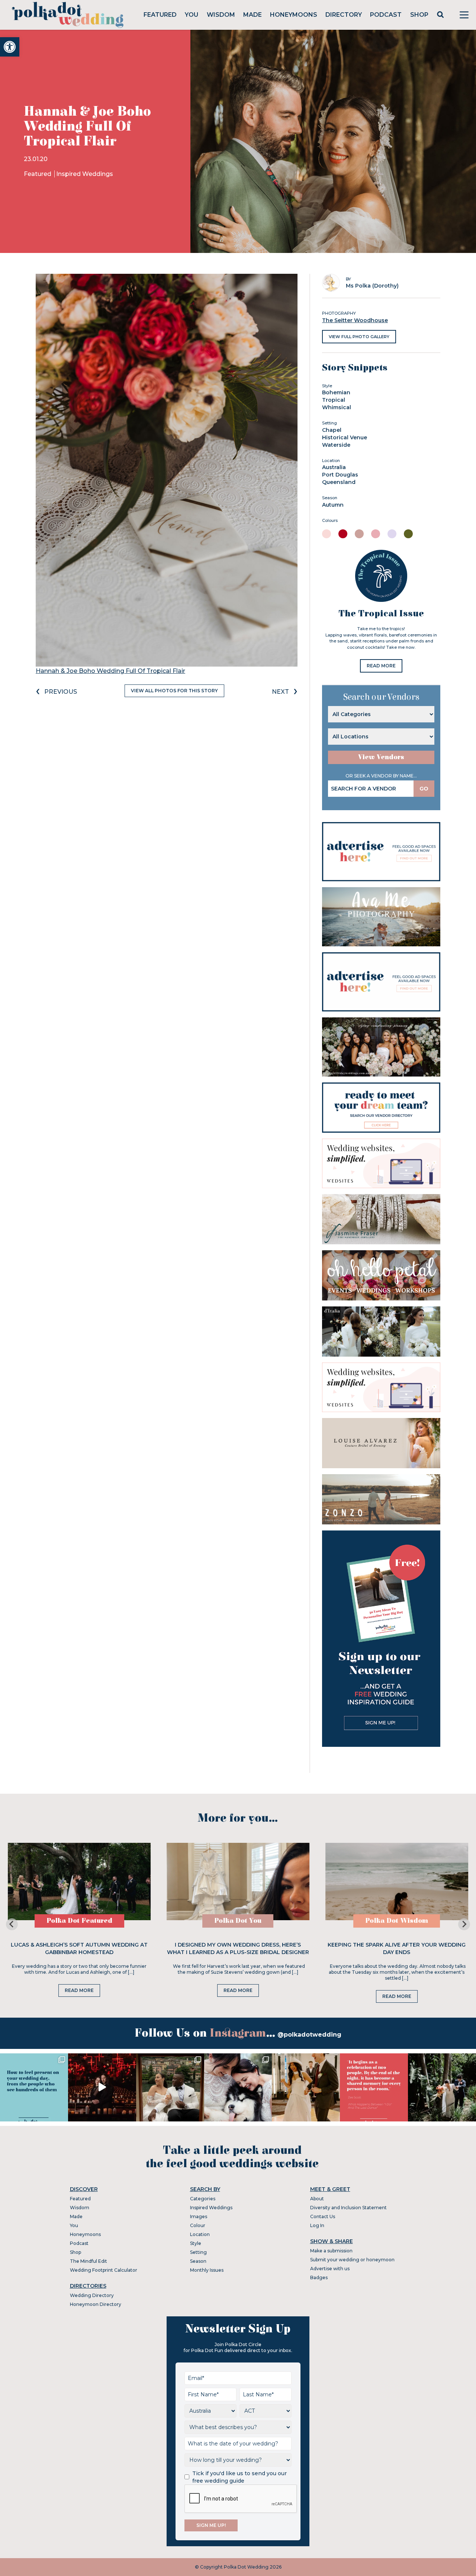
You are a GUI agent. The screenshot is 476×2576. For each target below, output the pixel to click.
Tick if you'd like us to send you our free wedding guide (239, 2477)
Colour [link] (198, 2225)
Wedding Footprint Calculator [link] (104, 2270)
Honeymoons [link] (294, 15)
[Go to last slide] (12, 1924)
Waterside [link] (336, 445)
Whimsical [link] (337, 407)
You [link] (192, 15)
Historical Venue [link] (345, 437)
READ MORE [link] (381, 666)
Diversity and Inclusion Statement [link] (348, 2208)
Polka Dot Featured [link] (79, 1921)
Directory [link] (344, 15)
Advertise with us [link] (330, 2269)
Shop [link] (419, 15)
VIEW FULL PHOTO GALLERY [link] (359, 337)
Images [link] (199, 2216)
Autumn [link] (333, 505)
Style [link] (196, 2243)
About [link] (317, 2199)
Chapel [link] (332, 430)
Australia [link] (334, 467)
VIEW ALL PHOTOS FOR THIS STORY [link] (174, 691)
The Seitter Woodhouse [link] (355, 320)
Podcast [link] (386, 15)
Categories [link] (203, 2199)
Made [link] (253, 15)
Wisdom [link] (221, 15)
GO (424, 789)
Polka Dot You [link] (238, 1921)
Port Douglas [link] (340, 475)
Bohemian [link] (336, 392)
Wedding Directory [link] (92, 2295)
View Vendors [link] (381, 757)
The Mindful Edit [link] (89, 2261)
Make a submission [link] (331, 2251)
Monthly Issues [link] (207, 2270)
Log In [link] (317, 2225)
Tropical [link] (334, 400)
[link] (10, 47)
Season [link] (198, 2261)
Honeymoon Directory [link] (96, 2304)
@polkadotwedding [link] (309, 2035)
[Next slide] (464, 1924)
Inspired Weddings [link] (85, 174)
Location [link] (200, 2234)
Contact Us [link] (323, 2216)
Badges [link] (319, 2277)
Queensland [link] (339, 482)
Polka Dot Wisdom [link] (397, 1921)
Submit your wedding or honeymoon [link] (352, 2260)
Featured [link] (160, 15)
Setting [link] (198, 2252)
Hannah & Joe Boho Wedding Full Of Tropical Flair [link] (110, 671)
